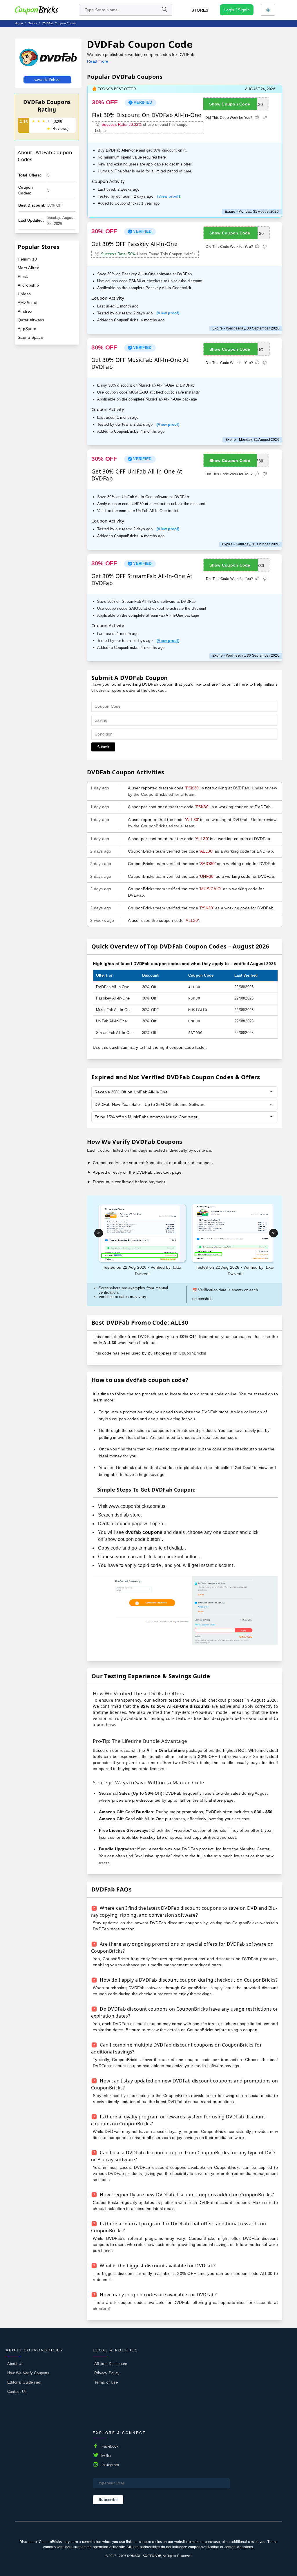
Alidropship (28, 285)
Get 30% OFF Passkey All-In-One (134, 244)
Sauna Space (30, 337)
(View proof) (169, 196)
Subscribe (108, 2500)
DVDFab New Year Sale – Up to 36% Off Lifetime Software (150, 1104)
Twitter (106, 2456)
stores (33, 23)
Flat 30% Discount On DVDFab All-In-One (147, 115)
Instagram (110, 2465)
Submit (103, 747)
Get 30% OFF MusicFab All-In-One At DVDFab (140, 363)
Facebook (110, 2446)
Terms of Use (106, 2382)
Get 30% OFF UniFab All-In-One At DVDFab (137, 475)
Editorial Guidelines (24, 2382)
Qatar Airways (31, 320)
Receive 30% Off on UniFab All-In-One (131, 1092)
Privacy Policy (107, 2373)
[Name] (164, 10)
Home (19, 23)
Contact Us (17, 2392)
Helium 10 (27, 259)
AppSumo (27, 329)
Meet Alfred (29, 268)
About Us (15, 2364)
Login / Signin (237, 10)
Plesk (23, 276)
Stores (200, 10)
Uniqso (24, 294)
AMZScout (28, 303)
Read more (98, 61)
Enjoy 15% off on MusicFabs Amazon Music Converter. (146, 1117)
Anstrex (25, 311)
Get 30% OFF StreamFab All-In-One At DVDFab (142, 580)
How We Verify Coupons (28, 2373)
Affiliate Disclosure (111, 2364)
